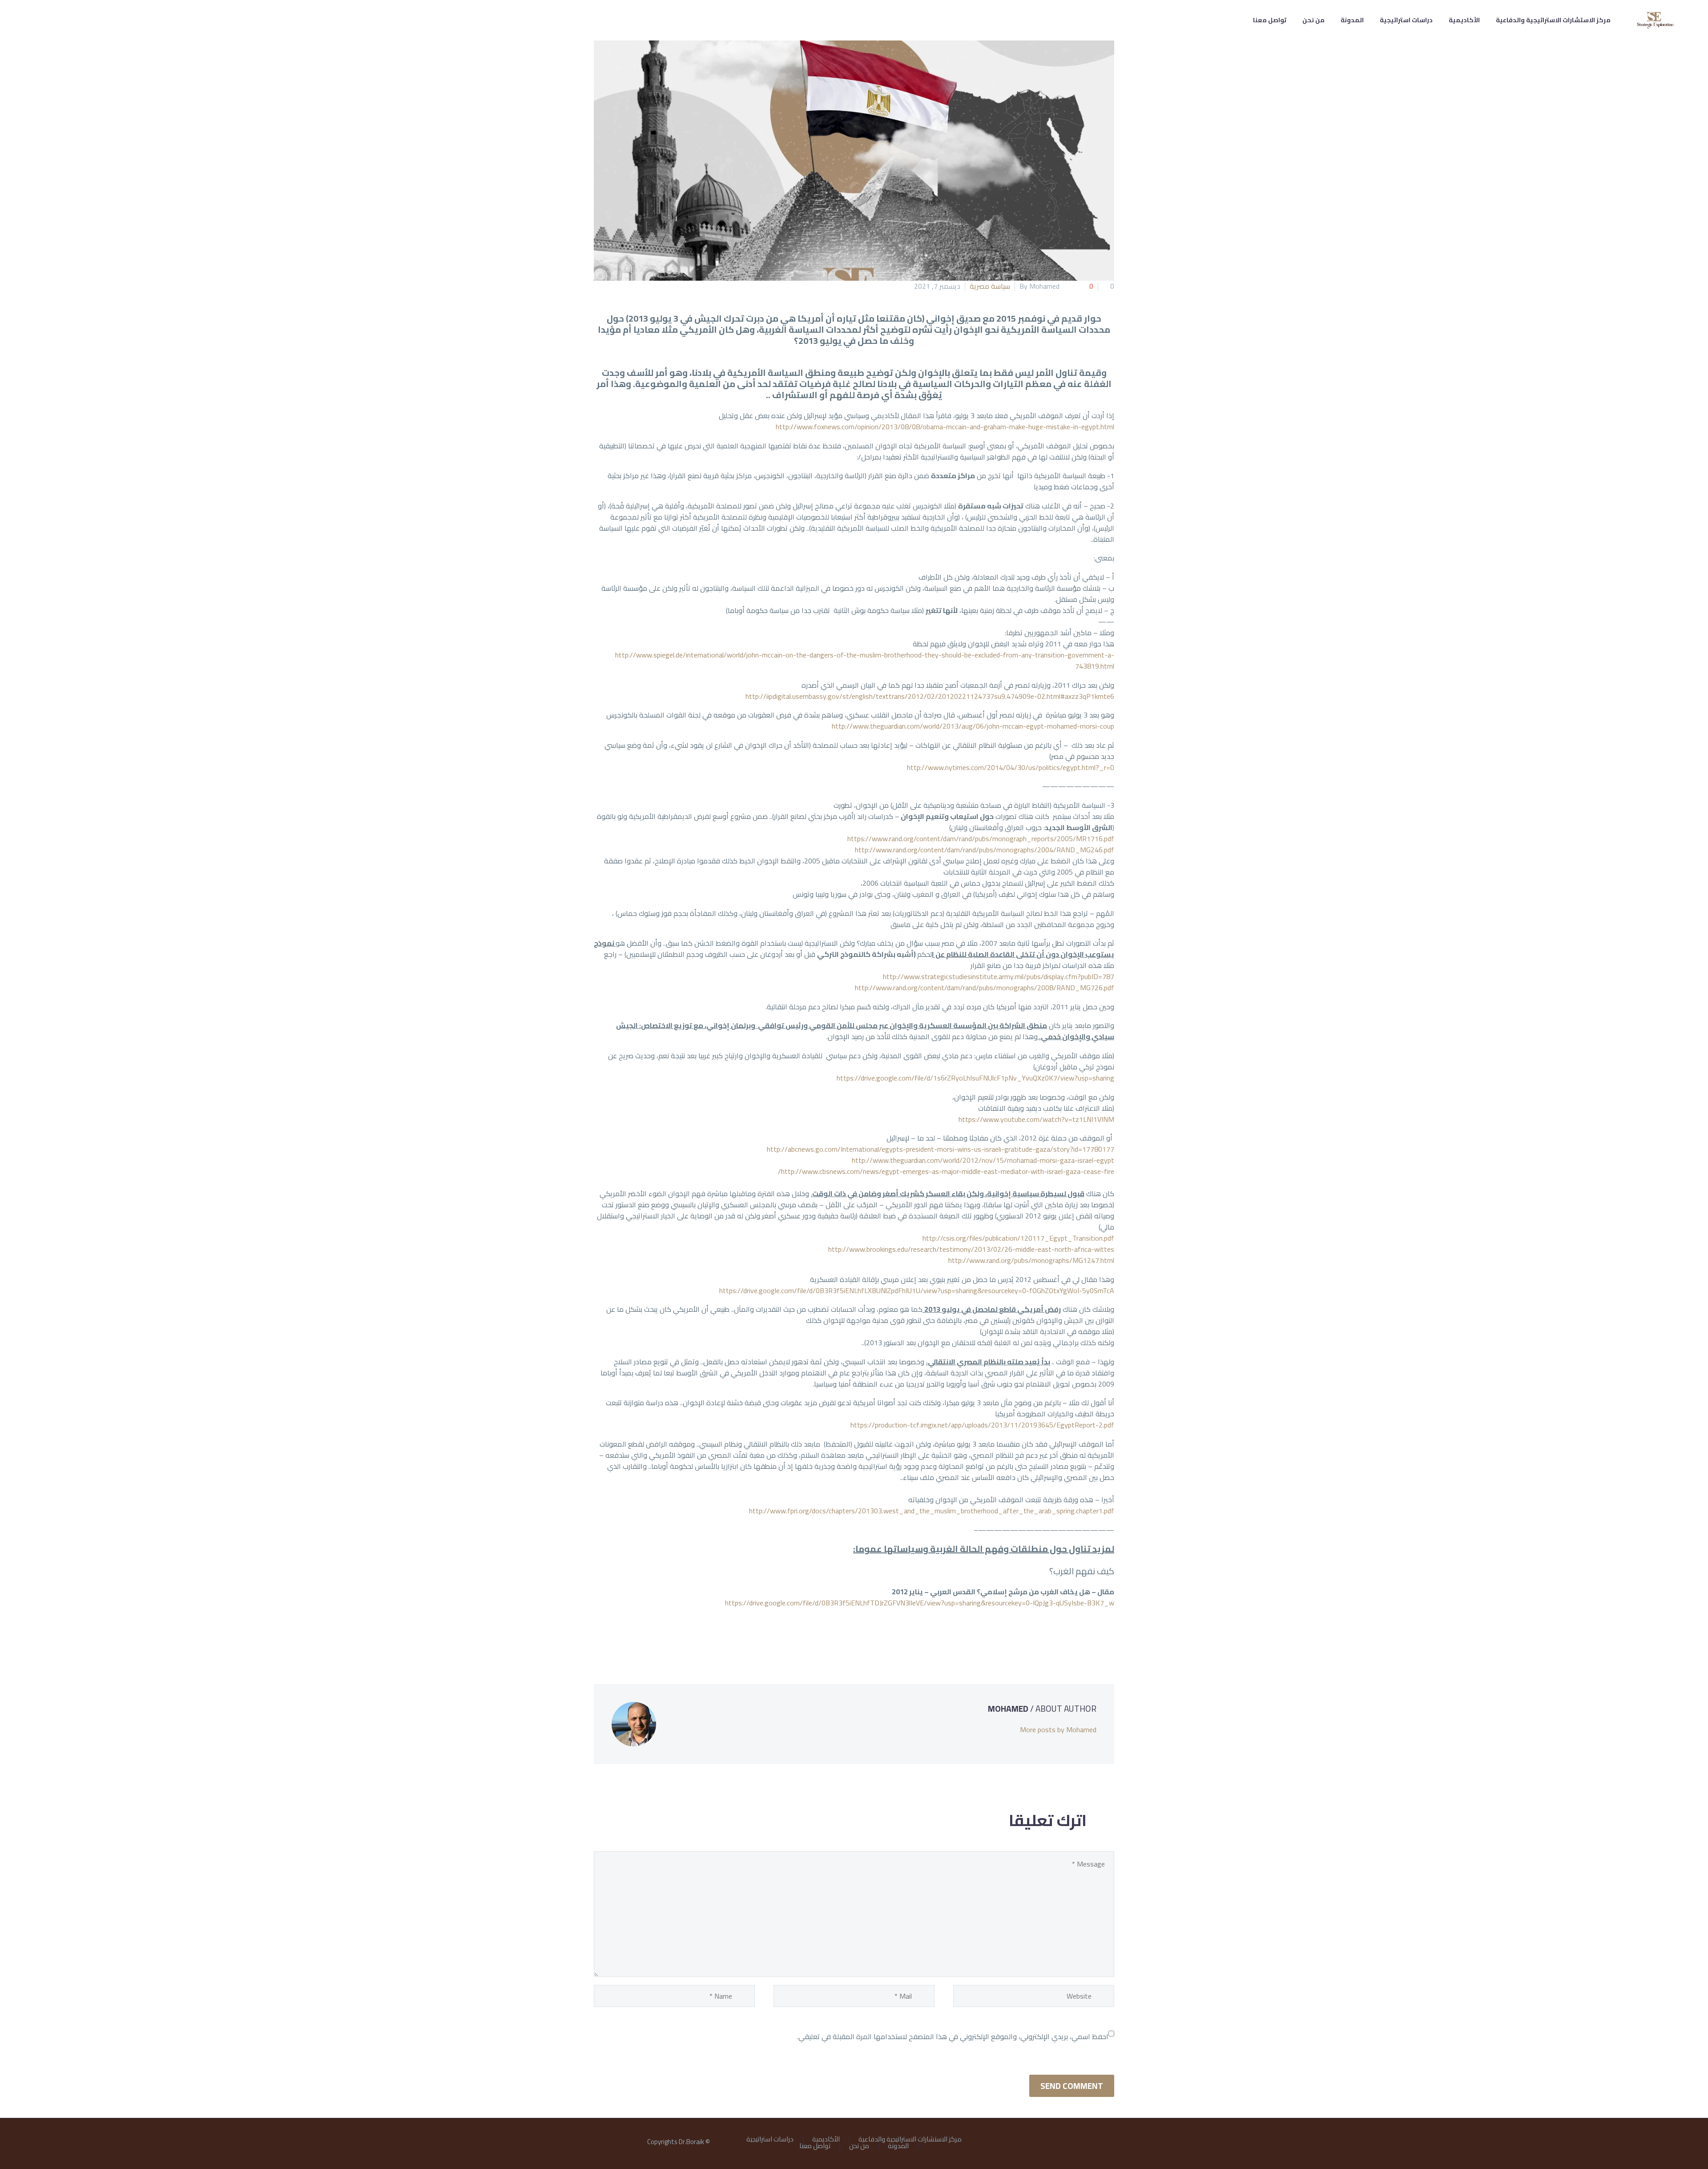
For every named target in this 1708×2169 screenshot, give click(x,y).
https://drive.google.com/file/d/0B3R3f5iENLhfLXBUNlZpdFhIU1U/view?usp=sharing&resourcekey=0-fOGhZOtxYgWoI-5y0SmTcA (917, 1290)
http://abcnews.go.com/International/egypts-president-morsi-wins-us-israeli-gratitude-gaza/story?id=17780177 (941, 1149)
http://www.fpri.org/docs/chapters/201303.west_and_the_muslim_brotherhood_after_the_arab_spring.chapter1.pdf (932, 1511)
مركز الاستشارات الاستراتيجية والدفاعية (1553, 20)
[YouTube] (1088, 2142)
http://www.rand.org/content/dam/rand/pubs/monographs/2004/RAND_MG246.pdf (985, 850)
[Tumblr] (1068, 1639)
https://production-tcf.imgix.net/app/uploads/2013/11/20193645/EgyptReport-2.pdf (982, 1425)
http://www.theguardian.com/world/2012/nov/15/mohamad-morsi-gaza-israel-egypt (983, 1160)
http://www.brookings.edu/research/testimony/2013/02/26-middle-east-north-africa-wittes (971, 1249)
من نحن (1313, 20)
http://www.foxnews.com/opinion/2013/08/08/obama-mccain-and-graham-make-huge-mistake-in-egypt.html (945, 427)
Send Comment (1072, 2086)
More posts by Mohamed (1058, 1730)
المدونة (1352, 20)
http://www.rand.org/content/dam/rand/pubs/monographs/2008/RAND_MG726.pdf (985, 988)
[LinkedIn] (1055, 1639)
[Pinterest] (1082, 1639)
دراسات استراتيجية (1406, 20)
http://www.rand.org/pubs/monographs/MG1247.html (1031, 1260)
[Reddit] (1042, 1639)
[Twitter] (1095, 1639)
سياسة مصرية (990, 286)
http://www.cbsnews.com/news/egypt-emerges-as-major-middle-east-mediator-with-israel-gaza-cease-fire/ (946, 1171)
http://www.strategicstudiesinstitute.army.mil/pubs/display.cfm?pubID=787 (999, 976)
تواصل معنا (1270, 20)
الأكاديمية (1464, 20)
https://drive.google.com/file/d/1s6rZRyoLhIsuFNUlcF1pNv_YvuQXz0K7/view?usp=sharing (975, 1078)
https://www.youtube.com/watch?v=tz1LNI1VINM (1036, 1119)
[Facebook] (1108, 1639)
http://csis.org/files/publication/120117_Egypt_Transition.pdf (1018, 1238)
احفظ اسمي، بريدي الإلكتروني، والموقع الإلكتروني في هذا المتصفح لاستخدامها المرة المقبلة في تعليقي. (953, 2036)
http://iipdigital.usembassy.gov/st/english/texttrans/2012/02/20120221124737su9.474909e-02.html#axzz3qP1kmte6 (930, 696)
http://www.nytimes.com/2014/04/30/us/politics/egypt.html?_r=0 (1011, 767)
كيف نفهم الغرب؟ (1082, 1571)
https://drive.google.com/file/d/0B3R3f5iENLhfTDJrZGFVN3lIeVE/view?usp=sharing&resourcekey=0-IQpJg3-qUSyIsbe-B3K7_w (920, 1603)
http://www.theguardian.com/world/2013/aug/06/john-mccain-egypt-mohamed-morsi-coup (973, 726)
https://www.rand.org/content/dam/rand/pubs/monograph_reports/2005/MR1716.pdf (981, 839)
